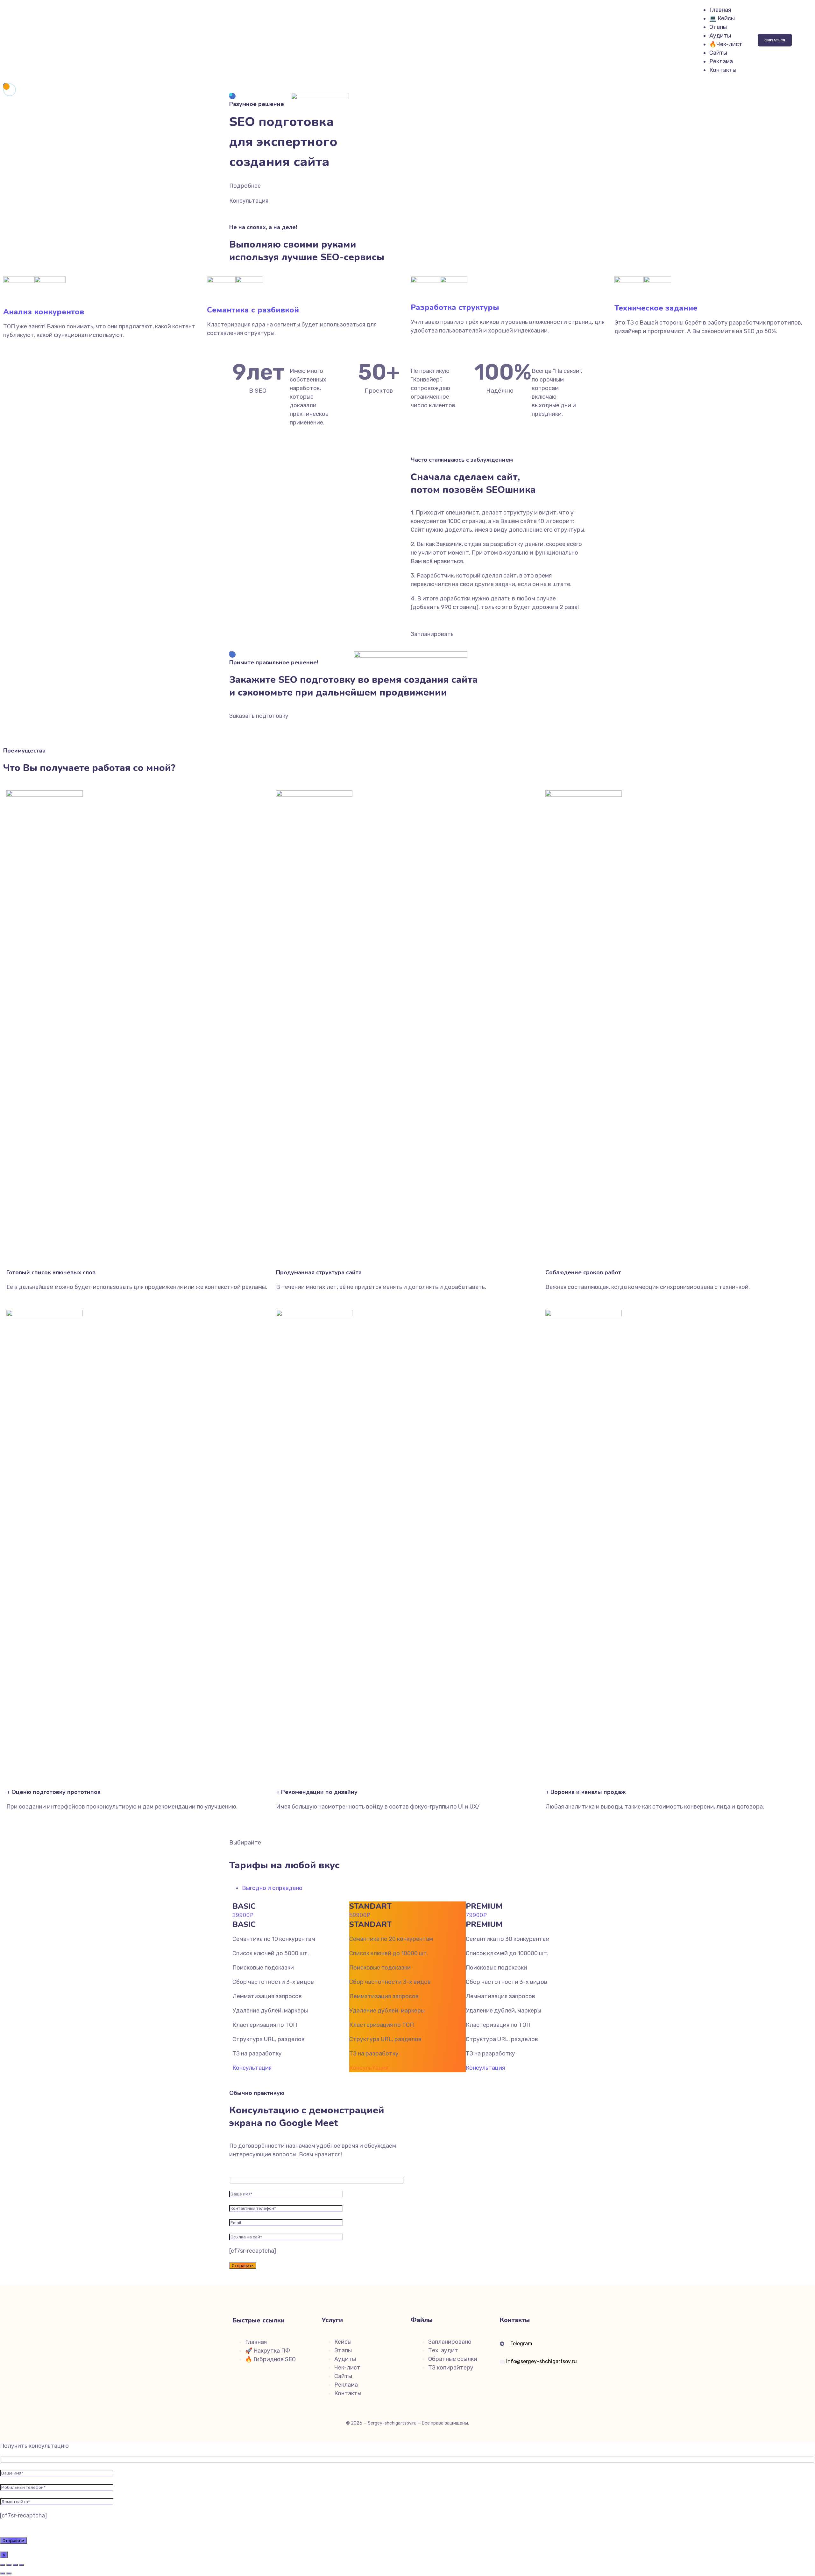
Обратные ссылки (453, 2359)
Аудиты (720, 36)
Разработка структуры (455, 307)
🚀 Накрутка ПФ (268, 2351)
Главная (720, 10)
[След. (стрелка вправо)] (9, 2573)
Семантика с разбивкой (253, 310)
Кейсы (343, 2342)
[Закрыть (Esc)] (22, 2565)
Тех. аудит (443, 2350)
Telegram (522, 2344)
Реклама (721, 61)
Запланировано (450, 2342)
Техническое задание (656, 308)
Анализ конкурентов (44, 312)
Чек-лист (347, 2368)
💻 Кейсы (722, 18)
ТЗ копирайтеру (451, 2368)
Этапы (718, 27)
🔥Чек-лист (726, 44)
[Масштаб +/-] (3, 2565)
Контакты (723, 70)
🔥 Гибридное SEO (270, 2359)
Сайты (718, 53)
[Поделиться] (15, 2565)
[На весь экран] (9, 2565)
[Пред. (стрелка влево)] (3, 2573)
